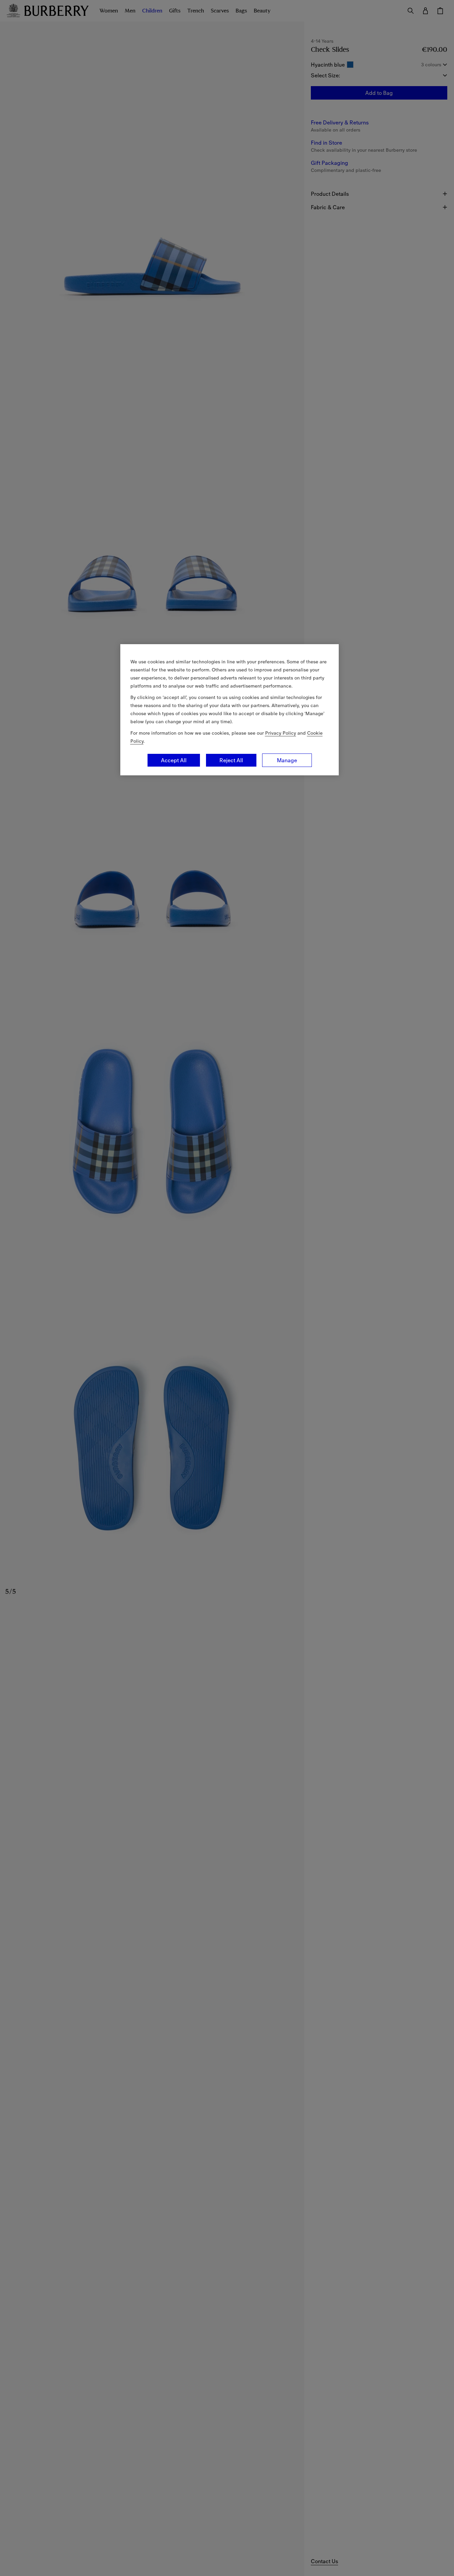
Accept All (174, 760)
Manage (287, 760)
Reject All (231, 760)
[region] (230, 710)
